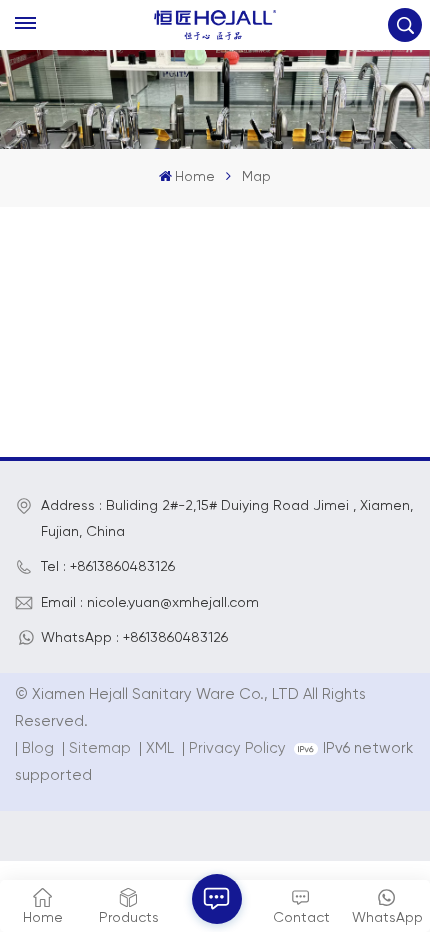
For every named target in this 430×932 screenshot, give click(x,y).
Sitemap (100, 748)
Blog (38, 748)
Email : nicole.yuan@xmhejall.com (150, 603)
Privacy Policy (237, 748)
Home (195, 177)
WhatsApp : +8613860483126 (134, 638)
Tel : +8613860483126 (108, 567)
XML (160, 748)
